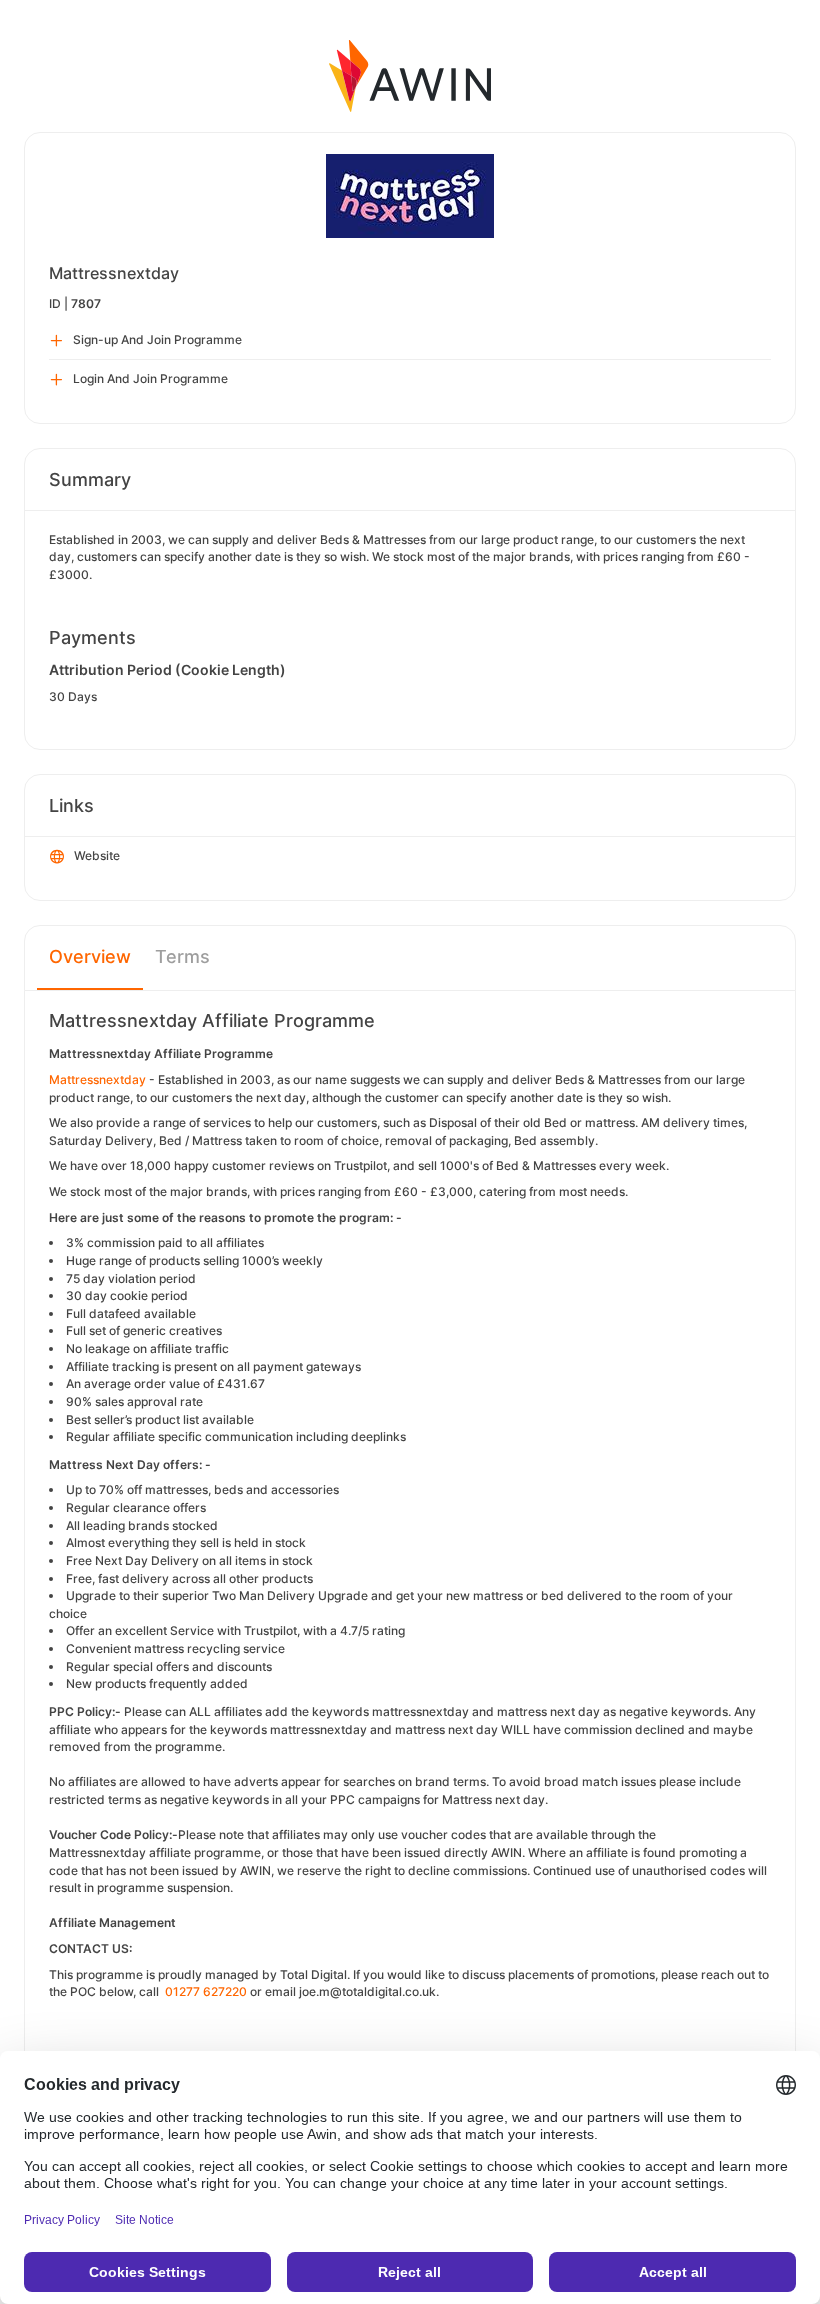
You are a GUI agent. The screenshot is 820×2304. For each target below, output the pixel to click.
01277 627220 (206, 1991)
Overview (90, 956)
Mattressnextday (97, 1079)
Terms (182, 956)
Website (97, 855)
